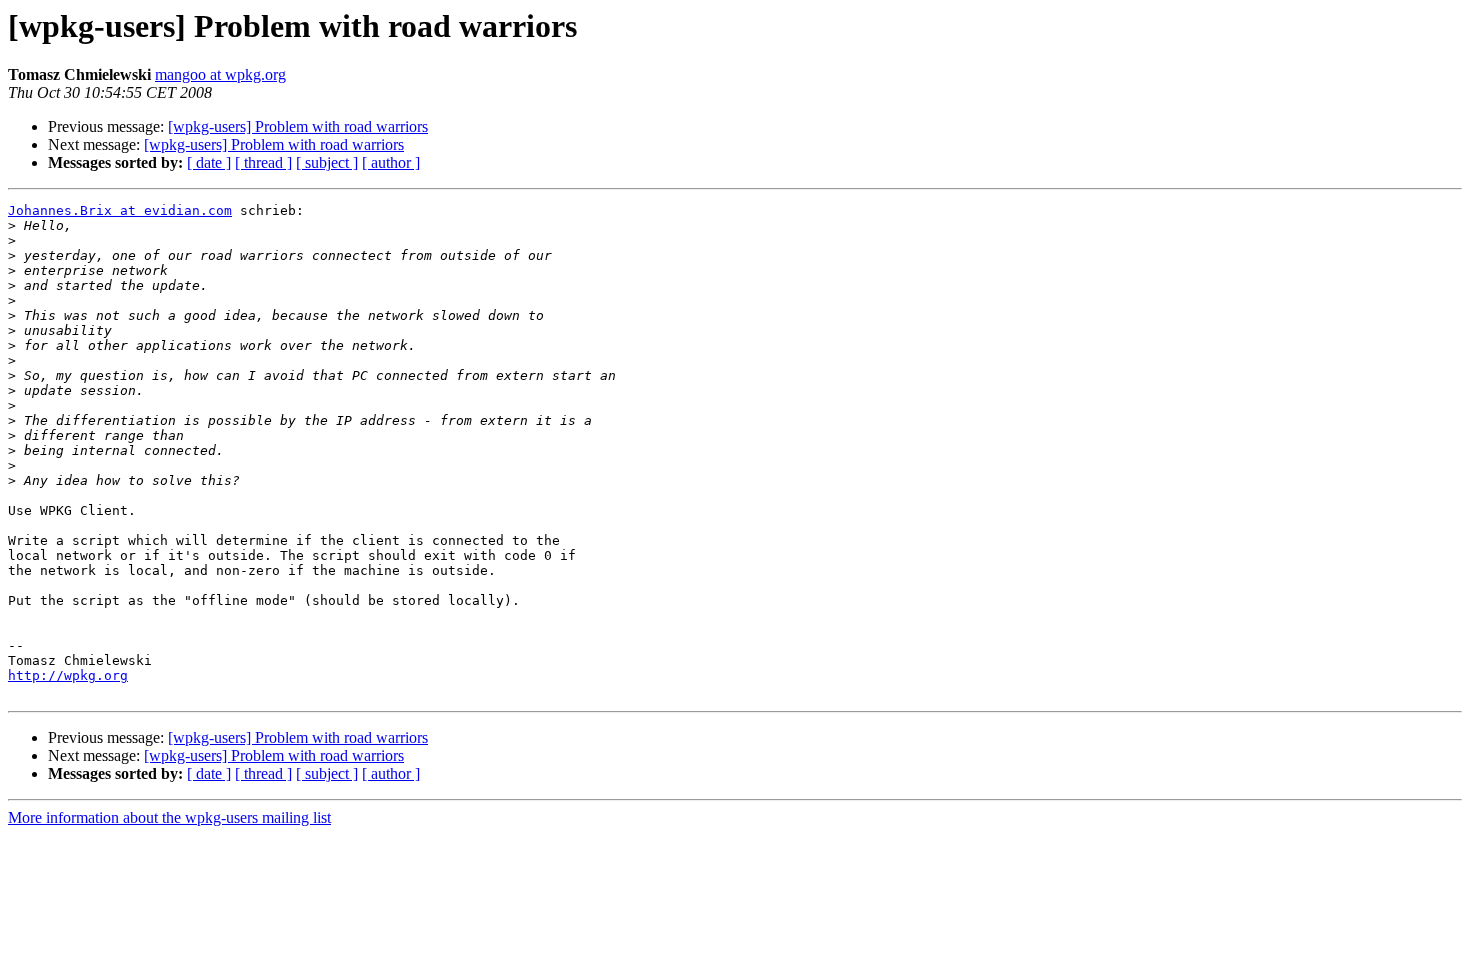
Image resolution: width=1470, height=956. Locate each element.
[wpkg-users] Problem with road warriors (298, 126)
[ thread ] (263, 162)
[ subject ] (327, 162)
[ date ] (209, 162)
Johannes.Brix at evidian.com (120, 210)
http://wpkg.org (68, 675)
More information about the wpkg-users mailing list (169, 817)
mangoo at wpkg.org (220, 74)
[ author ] (391, 162)
